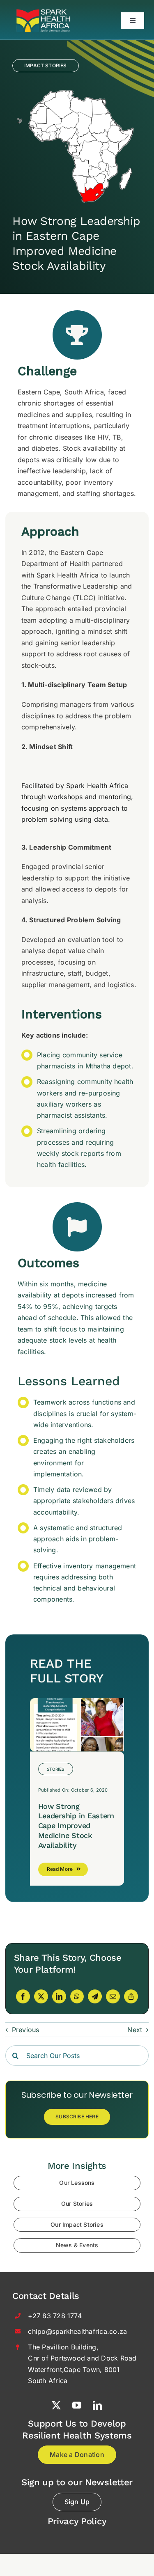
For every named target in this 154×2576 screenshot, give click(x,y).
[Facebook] (23, 1996)
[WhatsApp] (77, 1996)
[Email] (113, 1996)
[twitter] (57, 2405)
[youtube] (77, 2405)
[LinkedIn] (59, 1996)
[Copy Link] (131, 1996)
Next (135, 2030)
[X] (41, 1996)
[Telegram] (95, 1996)
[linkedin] (98, 2405)
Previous (26, 2030)
